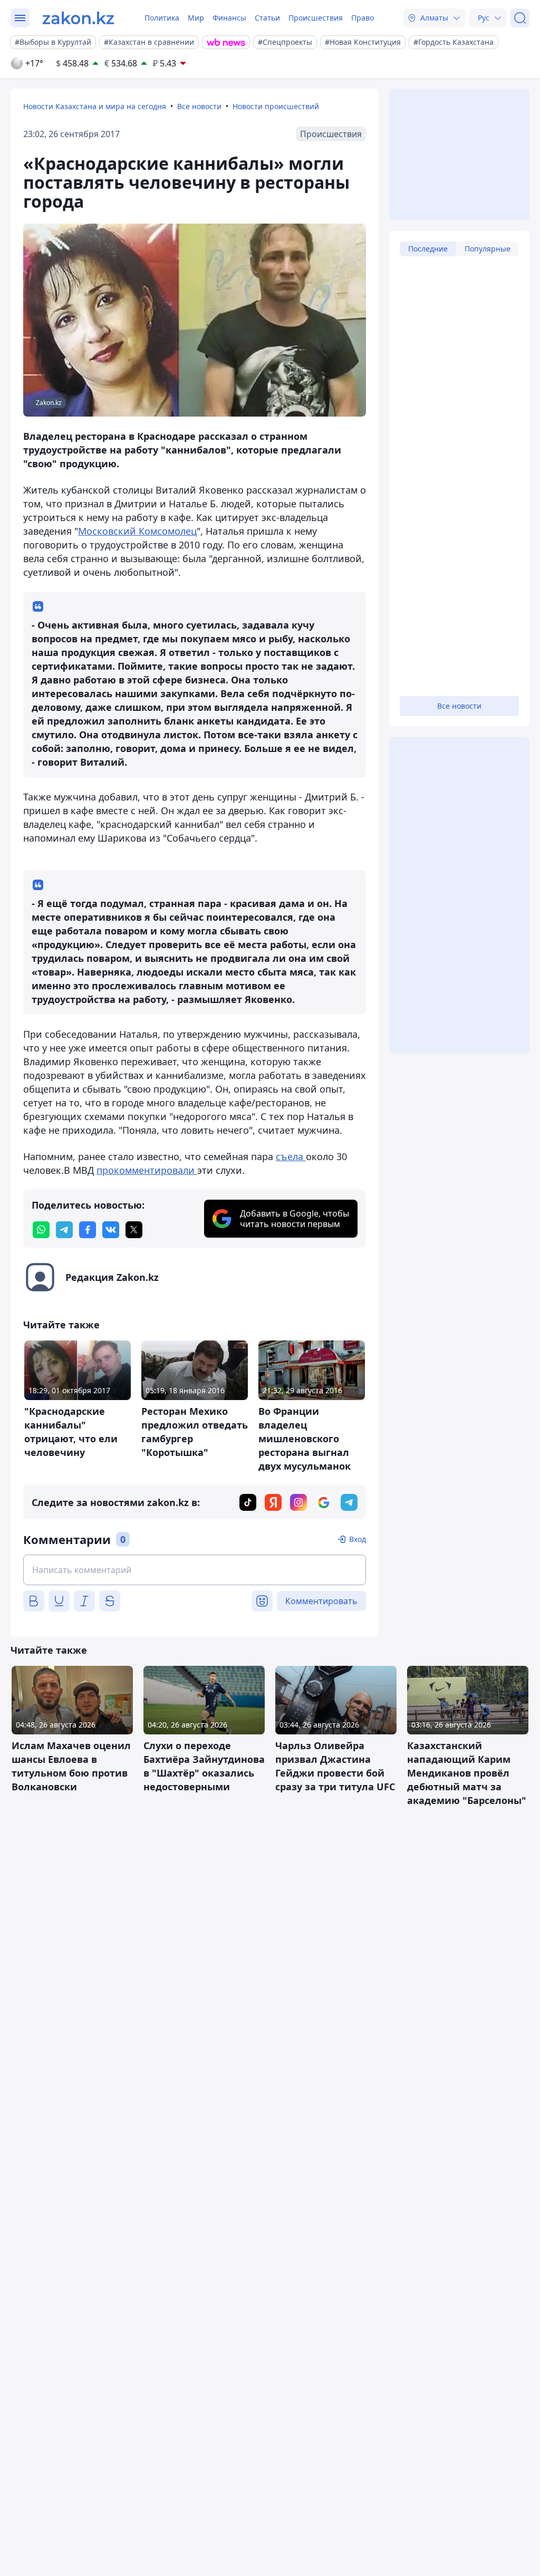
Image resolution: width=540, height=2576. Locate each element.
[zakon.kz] (78, 18)
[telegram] (64, 1230)
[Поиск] (520, 18)
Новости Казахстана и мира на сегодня (95, 106)
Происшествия (316, 18)
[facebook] (88, 1230)
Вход (358, 1539)
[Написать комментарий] (195, 1570)
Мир (196, 18)
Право (363, 18)
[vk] (111, 1230)
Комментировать (321, 1601)
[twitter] (134, 1230)
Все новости (199, 106)
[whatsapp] (41, 1230)
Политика (162, 18)
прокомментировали (147, 1170)
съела (291, 1156)
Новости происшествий (276, 106)
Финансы (229, 18)
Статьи (267, 18)
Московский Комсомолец (137, 531)
